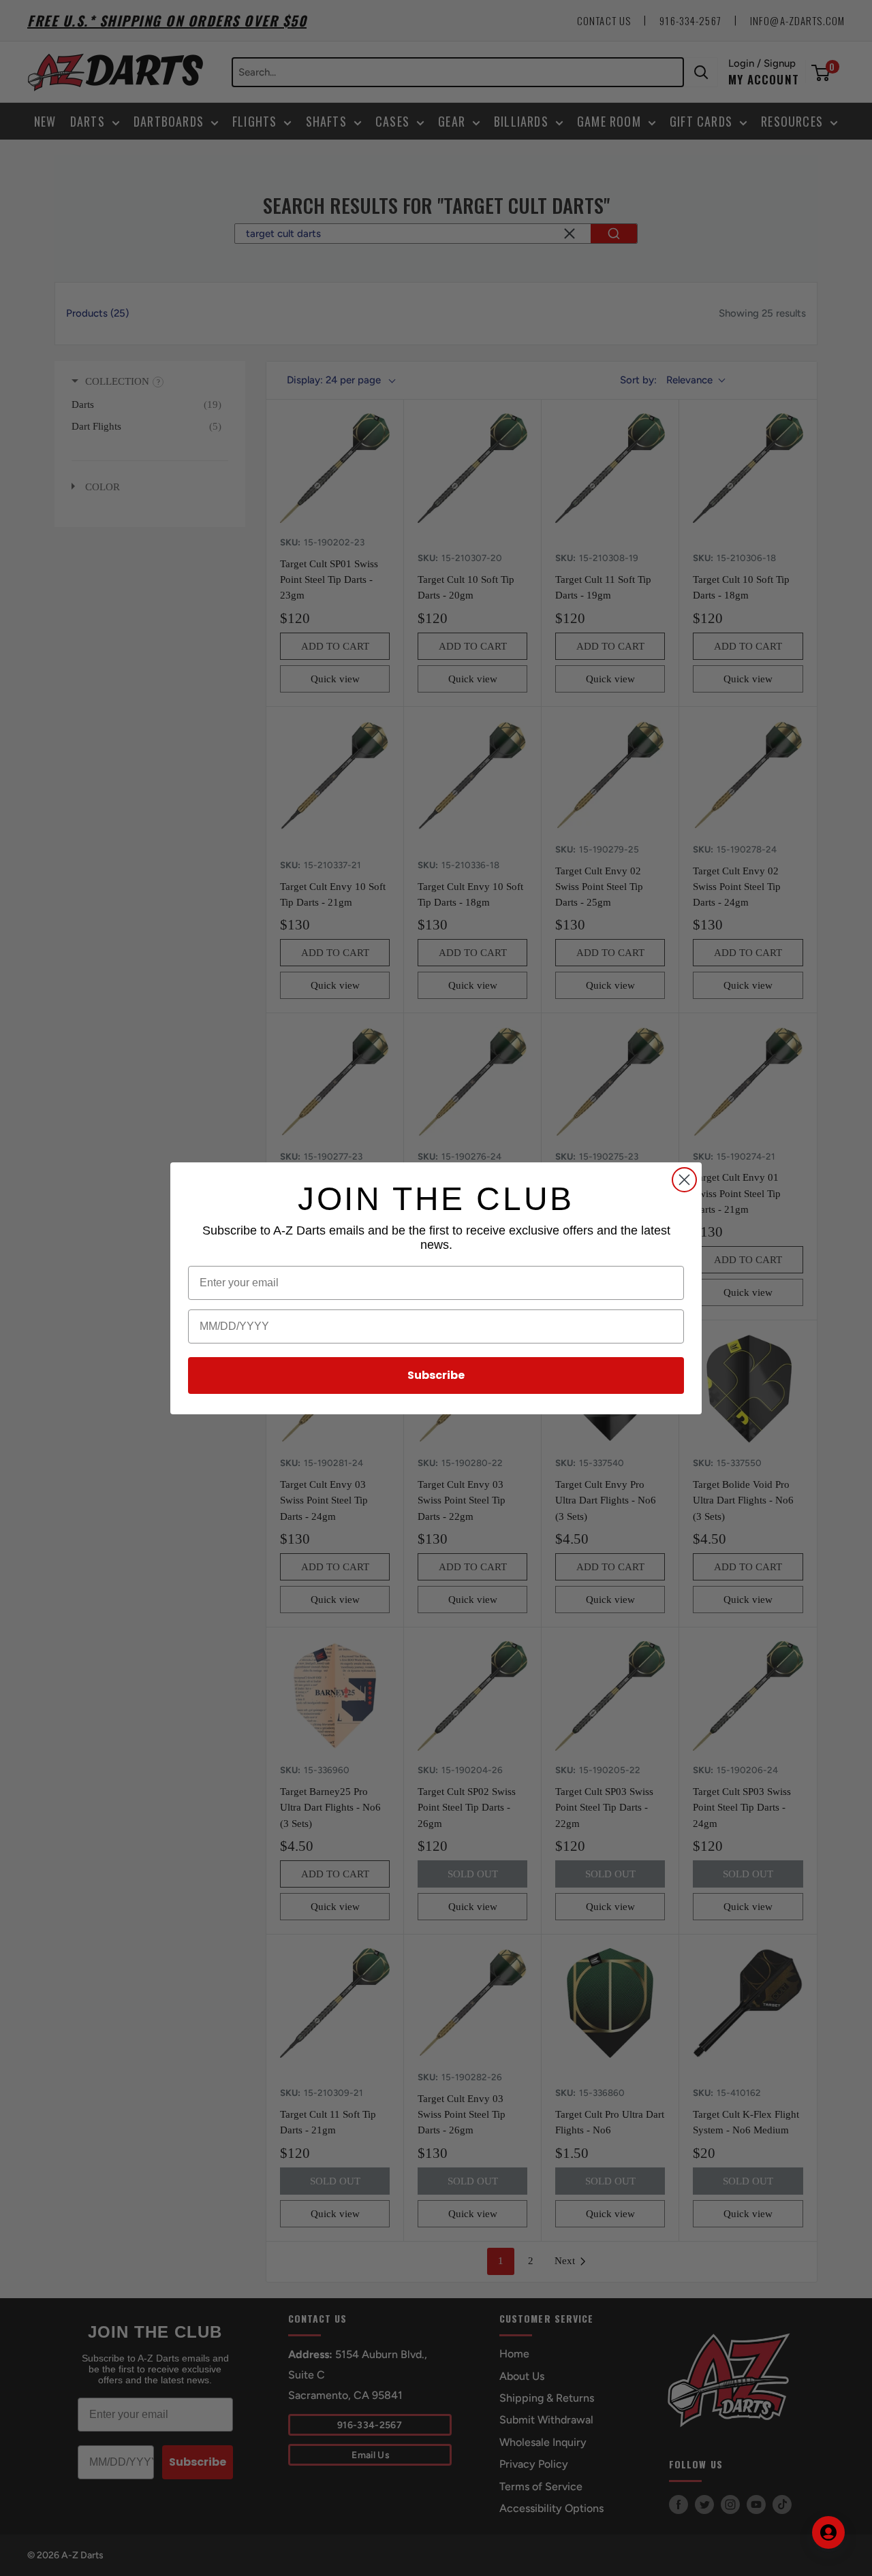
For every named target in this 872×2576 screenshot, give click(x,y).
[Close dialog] (684, 1180)
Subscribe (436, 1375)
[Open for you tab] (828, 2532)
